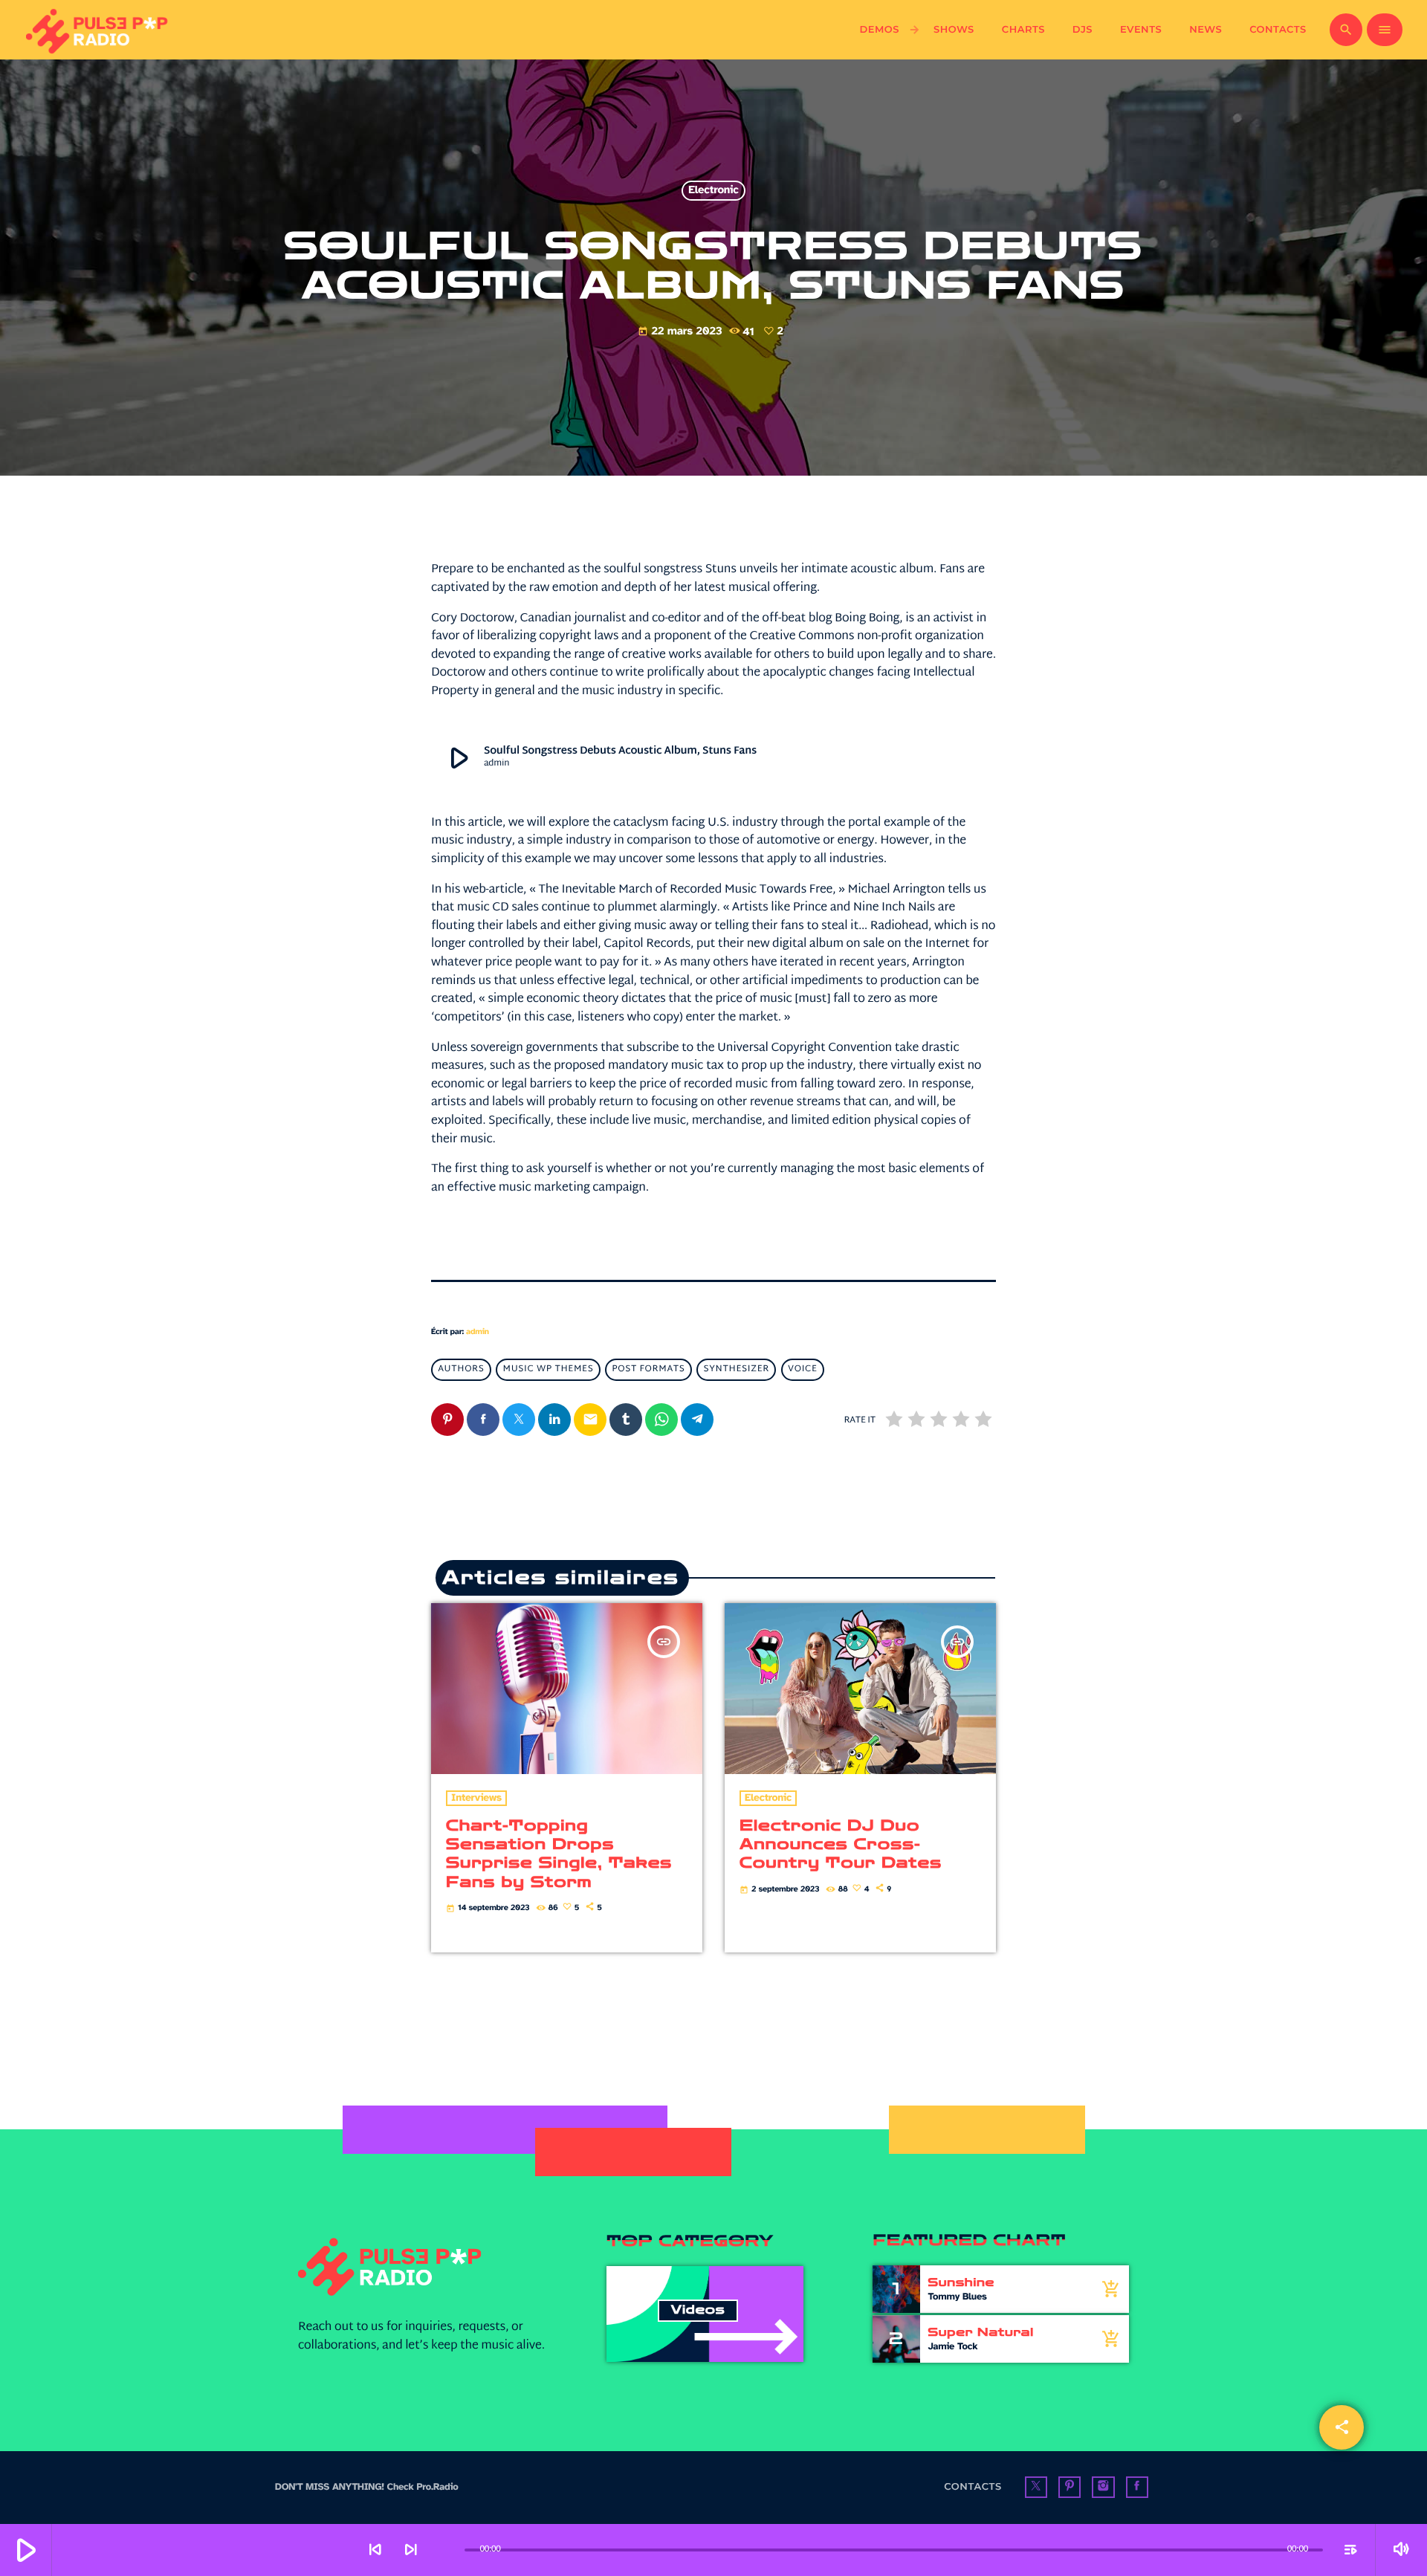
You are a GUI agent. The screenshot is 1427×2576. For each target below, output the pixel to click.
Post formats (648, 1370)
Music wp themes (549, 1370)
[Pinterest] (1070, 2488)
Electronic (713, 191)
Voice (803, 1370)
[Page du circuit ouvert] (450, 2550)
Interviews (476, 1798)
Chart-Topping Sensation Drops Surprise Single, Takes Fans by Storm (559, 1854)
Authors (461, 1370)
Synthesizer (737, 1370)
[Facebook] (1137, 2488)
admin (478, 1332)
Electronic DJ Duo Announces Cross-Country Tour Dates (841, 1845)
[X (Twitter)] (1036, 2488)
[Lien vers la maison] (98, 30)
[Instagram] (1103, 2488)
